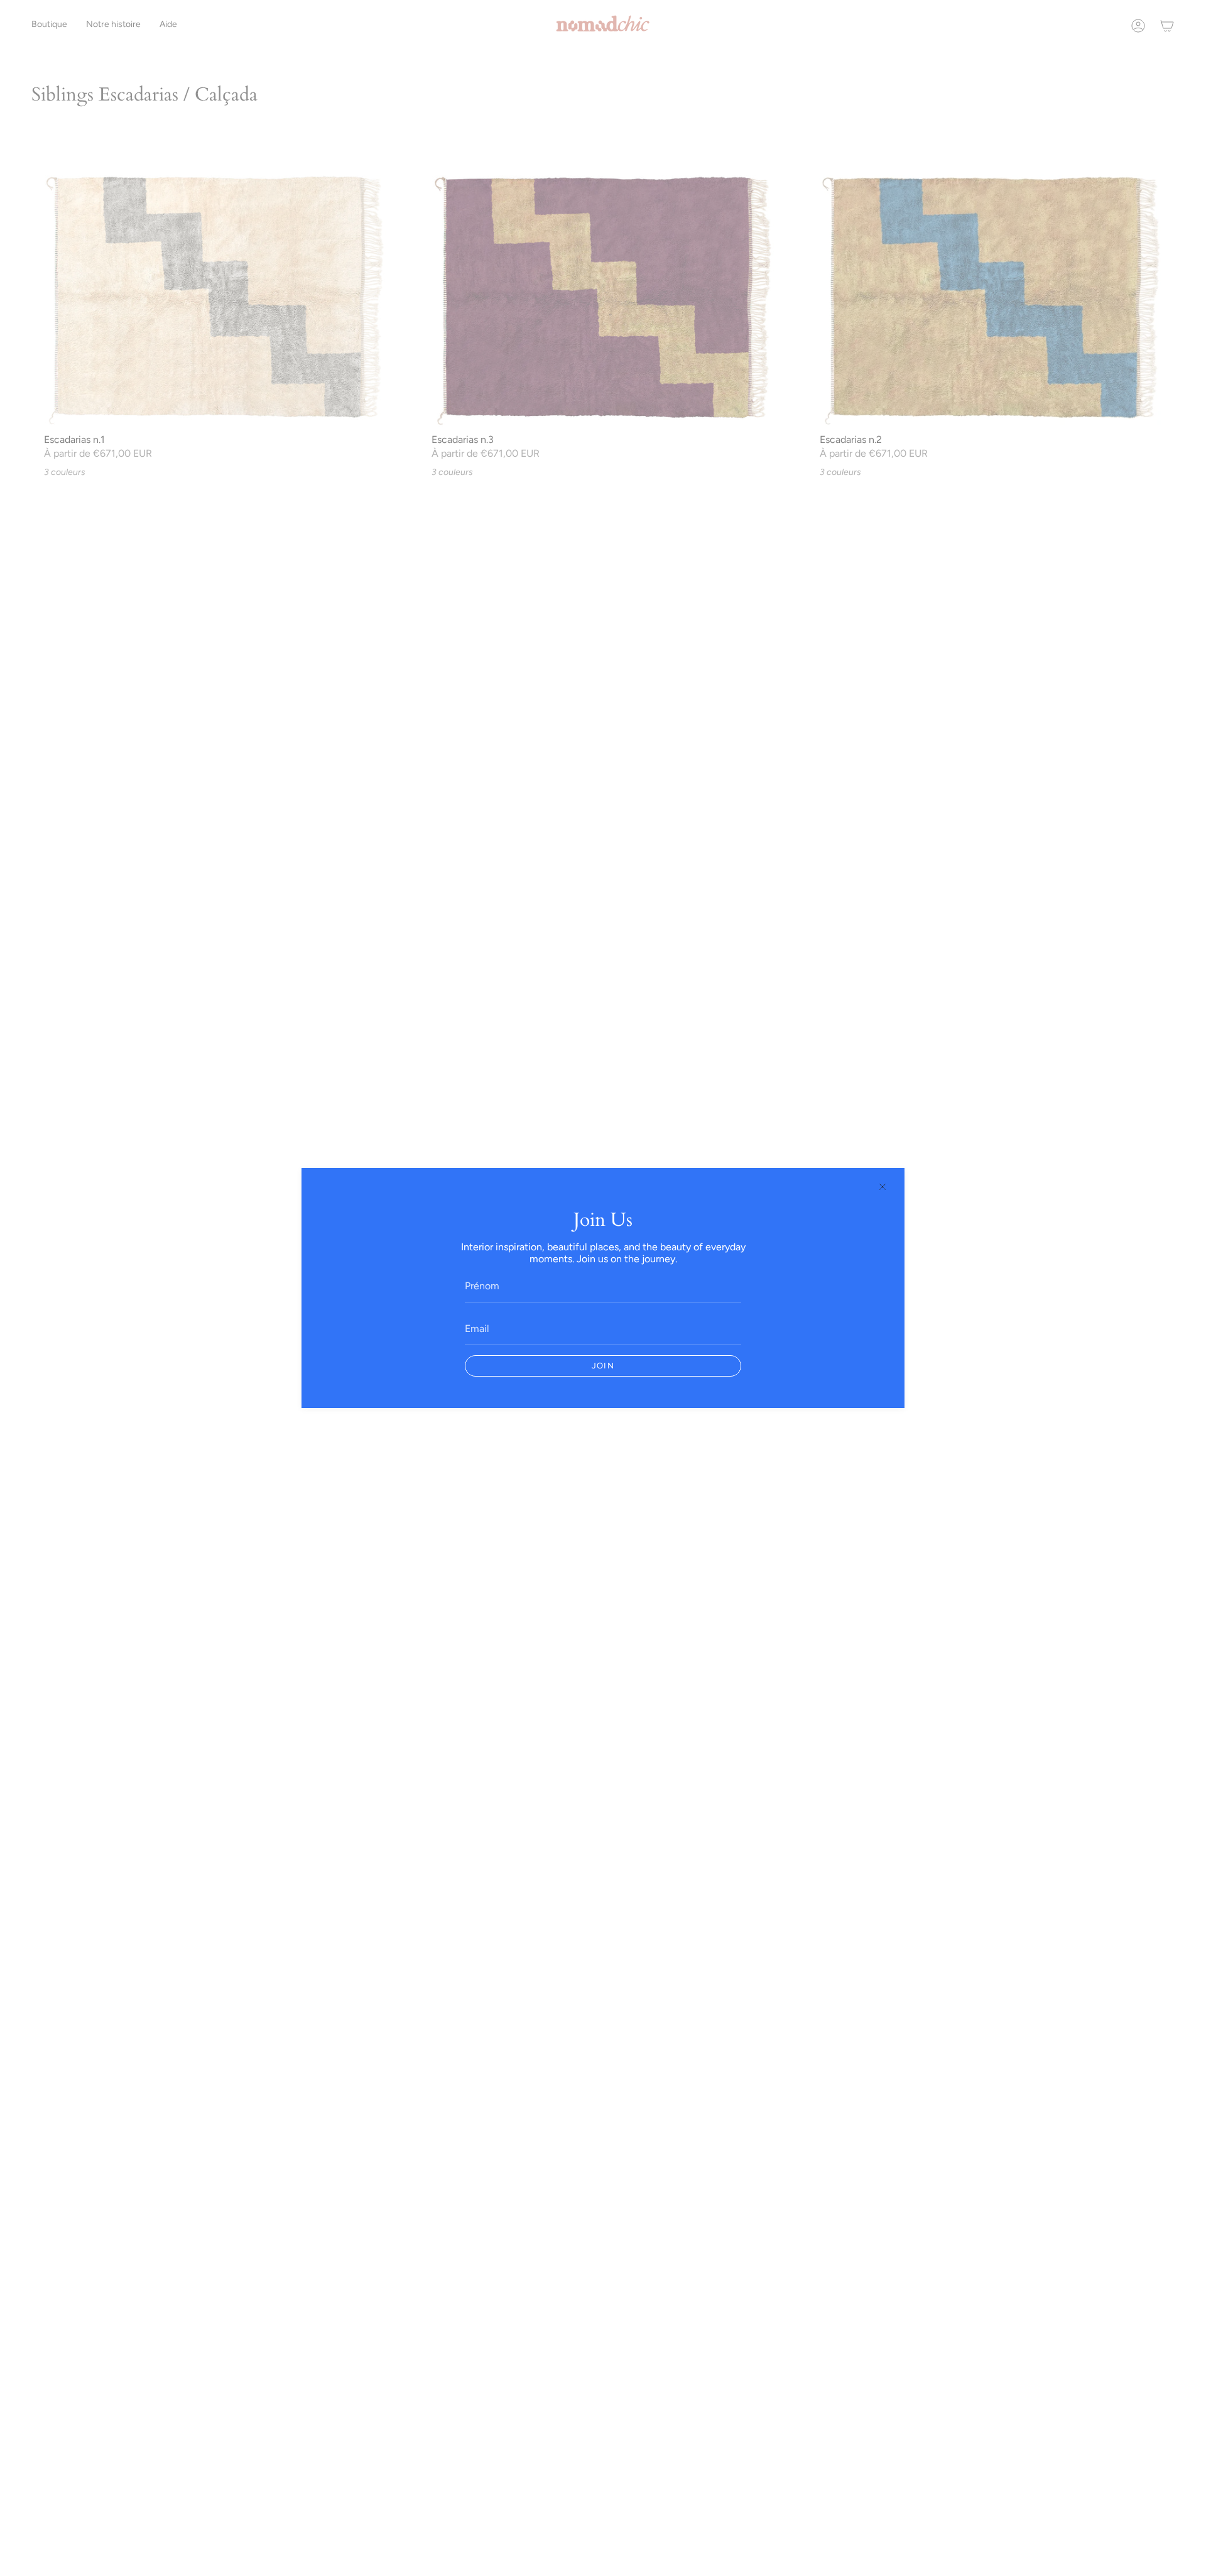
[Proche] (883, 1187)
